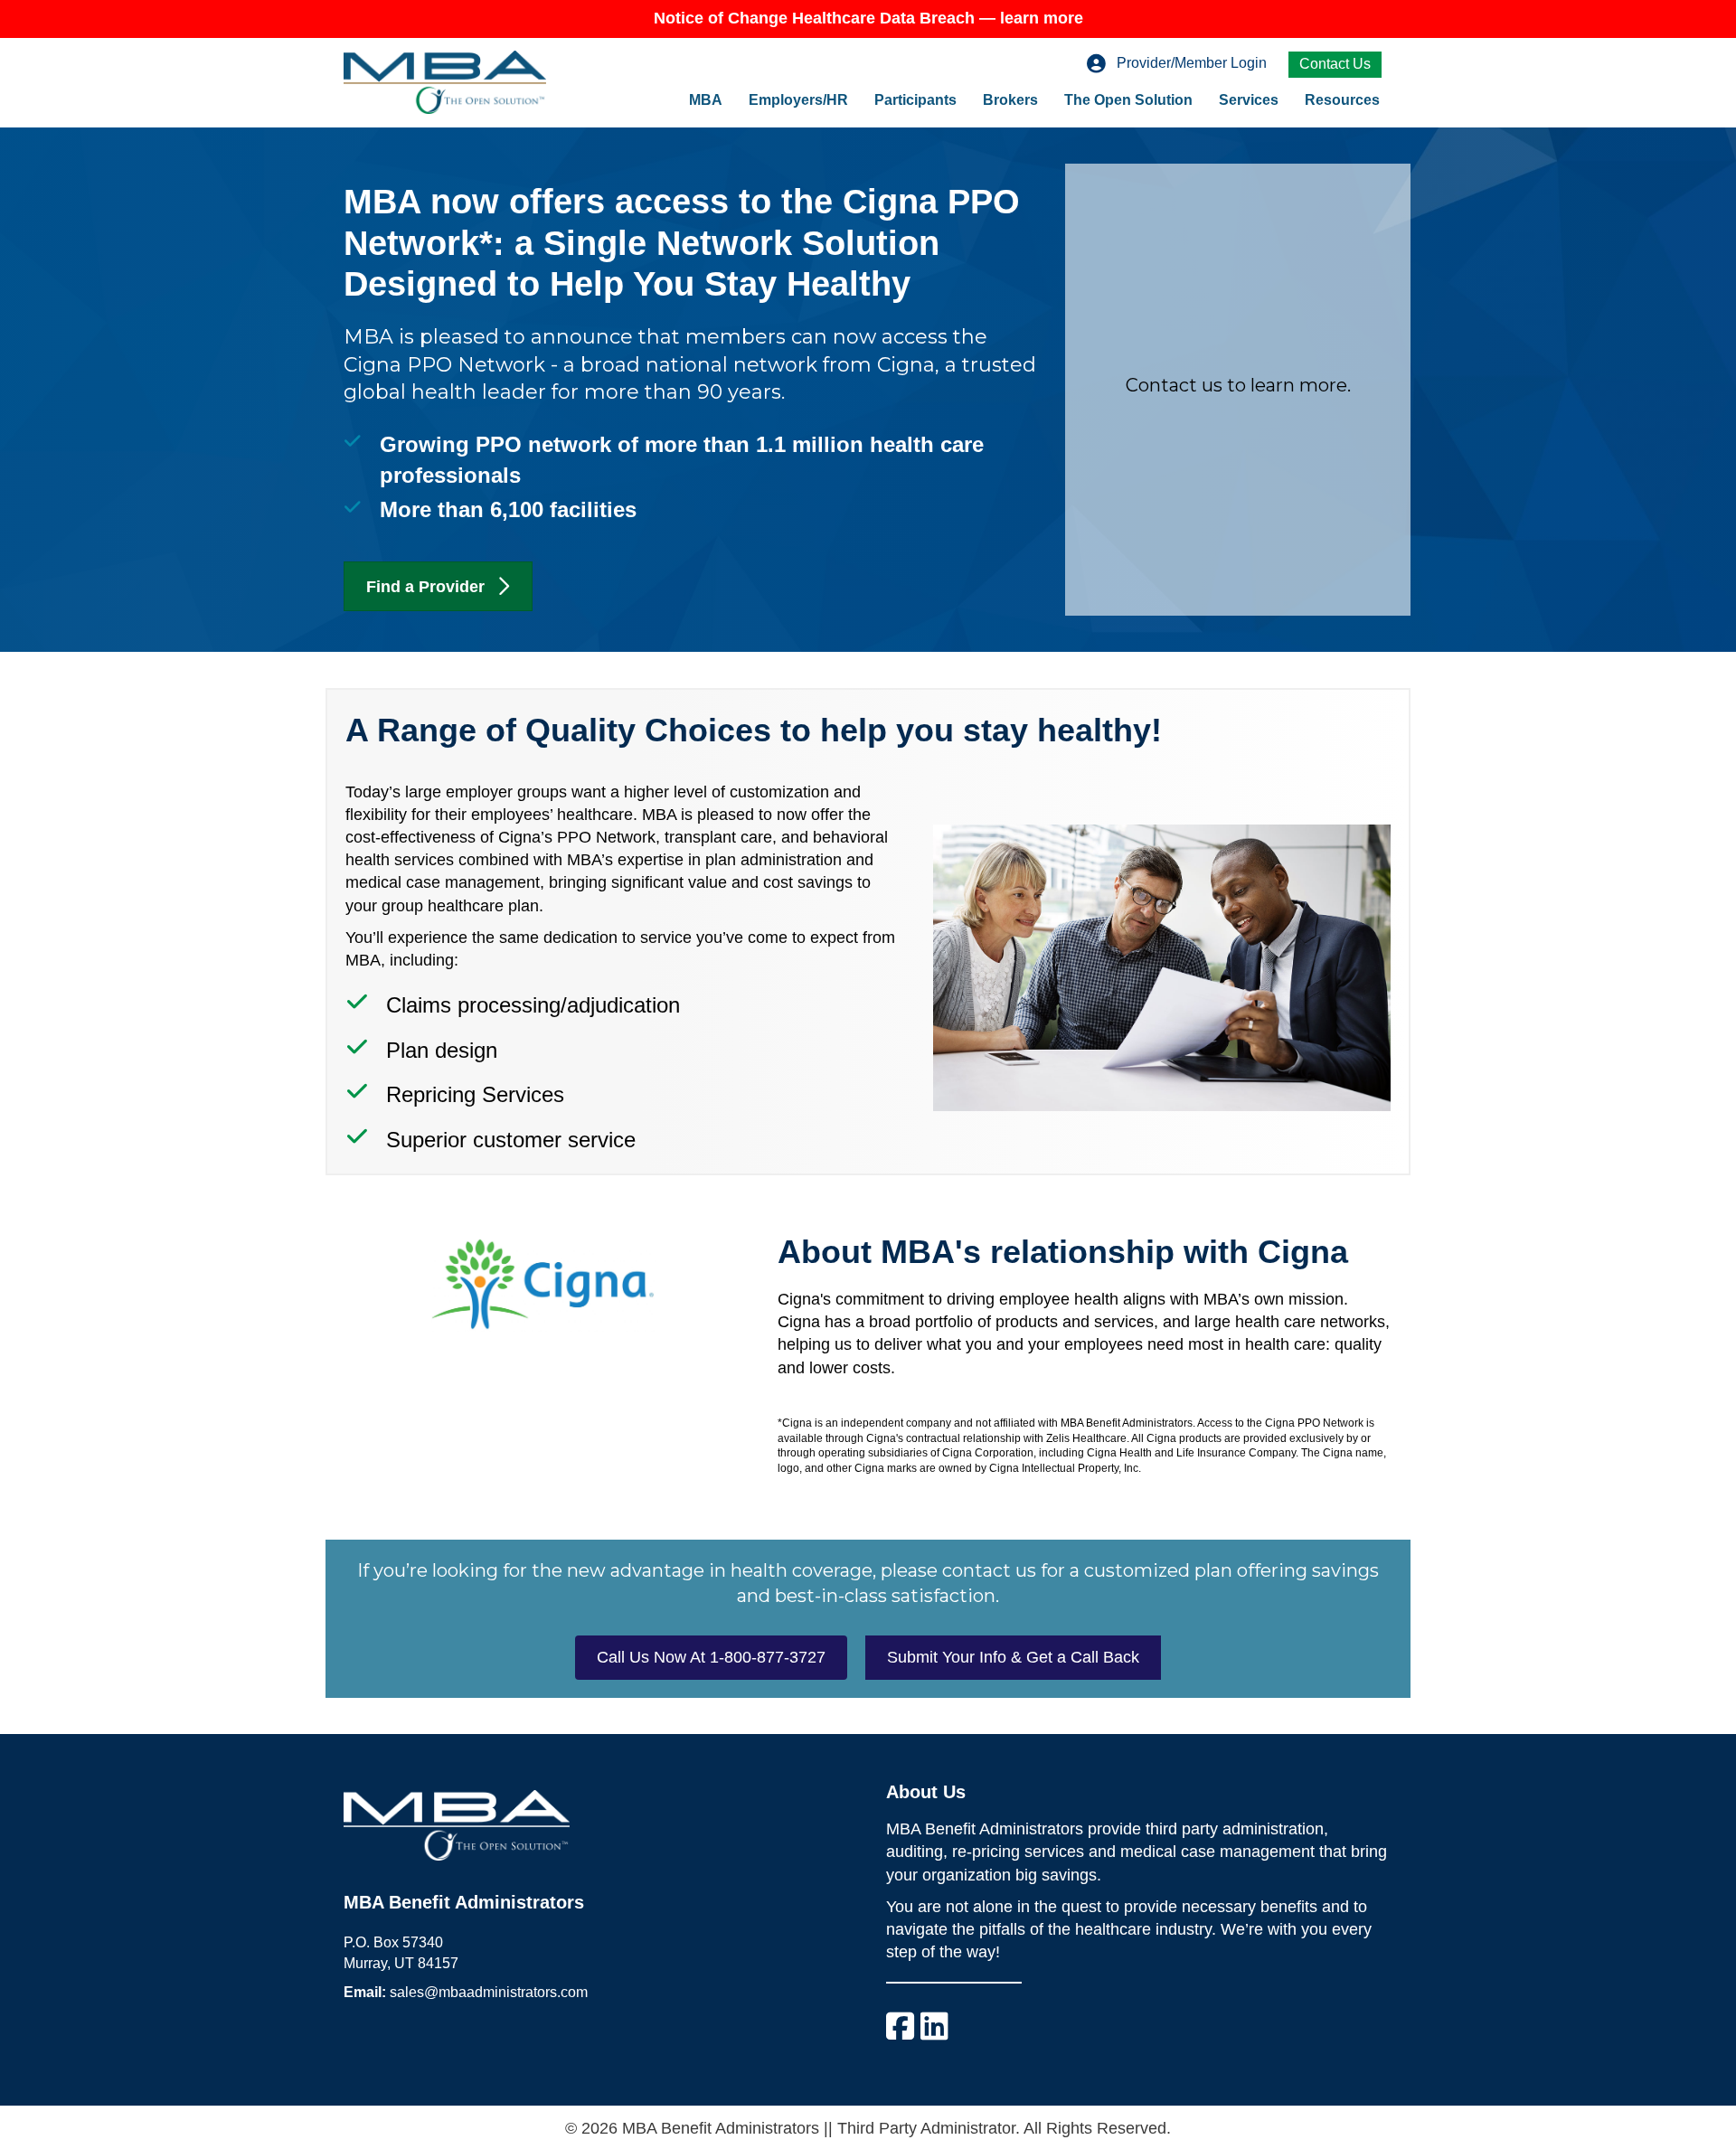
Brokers (1010, 100)
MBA (706, 100)
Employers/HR (798, 100)
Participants (915, 100)
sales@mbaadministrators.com (489, 1992)
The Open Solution (1128, 100)
